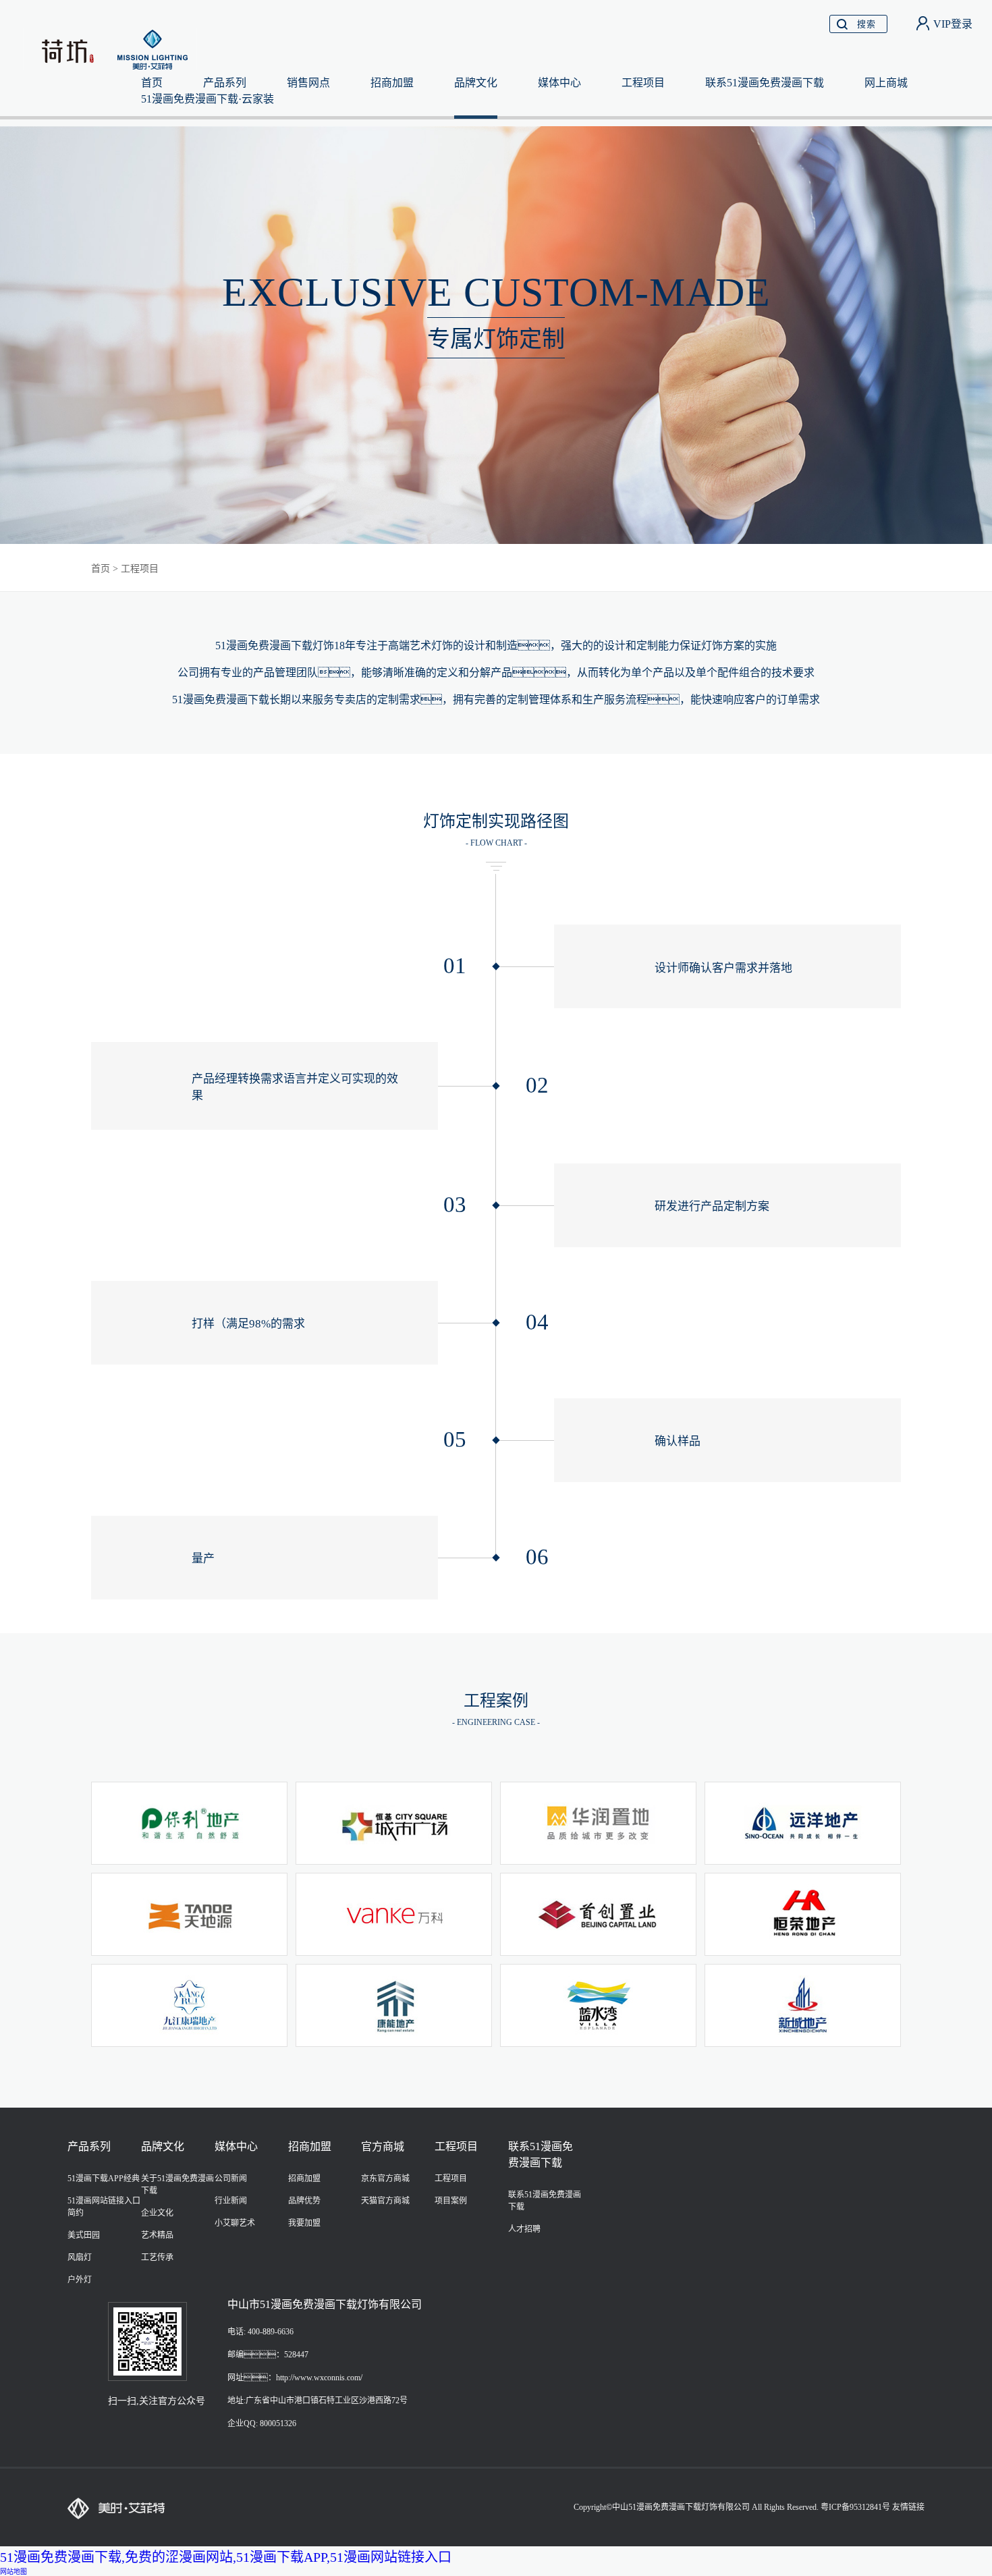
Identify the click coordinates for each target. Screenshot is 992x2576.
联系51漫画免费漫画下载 (765, 83)
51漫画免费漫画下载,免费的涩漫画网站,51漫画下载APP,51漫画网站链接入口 (226, 2557)
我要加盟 (304, 2223)
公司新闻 (231, 2178)
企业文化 (157, 2213)
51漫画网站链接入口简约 (104, 2207)
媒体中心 (559, 83)
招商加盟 (392, 83)
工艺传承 (157, 2257)
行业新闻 (231, 2201)
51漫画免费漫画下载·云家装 (208, 99)
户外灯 (80, 2280)
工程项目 (643, 83)
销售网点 (308, 83)
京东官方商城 (385, 2178)
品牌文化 (476, 83)
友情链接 (908, 2507)
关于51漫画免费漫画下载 (177, 2185)
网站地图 (13, 2572)
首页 (101, 569)
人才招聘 (524, 2229)
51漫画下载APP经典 (104, 2178)
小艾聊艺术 (235, 2223)
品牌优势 (304, 2201)
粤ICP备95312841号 (855, 2507)
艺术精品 (157, 2235)
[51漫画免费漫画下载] (112, 48)
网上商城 (886, 83)
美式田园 (84, 2235)
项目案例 (451, 2201)
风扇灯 (80, 2257)
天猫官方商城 (385, 2201)
